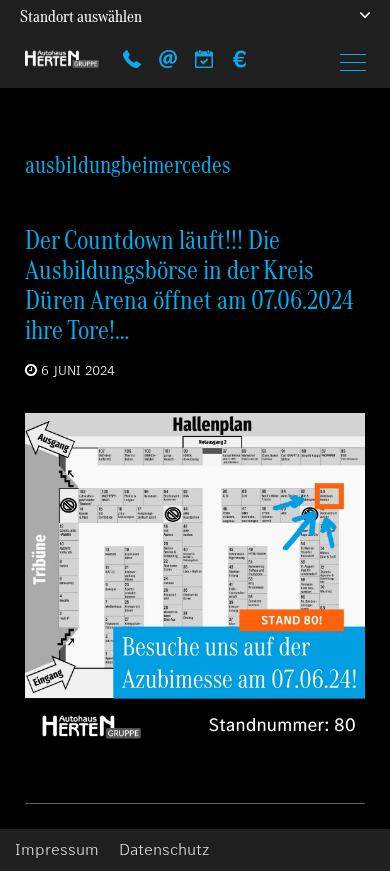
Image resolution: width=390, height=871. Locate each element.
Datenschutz (164, 850)
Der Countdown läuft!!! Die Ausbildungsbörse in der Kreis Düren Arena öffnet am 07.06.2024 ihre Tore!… (189, 284)
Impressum (57, 850)
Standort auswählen (81, 16)
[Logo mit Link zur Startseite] (62, 59)
